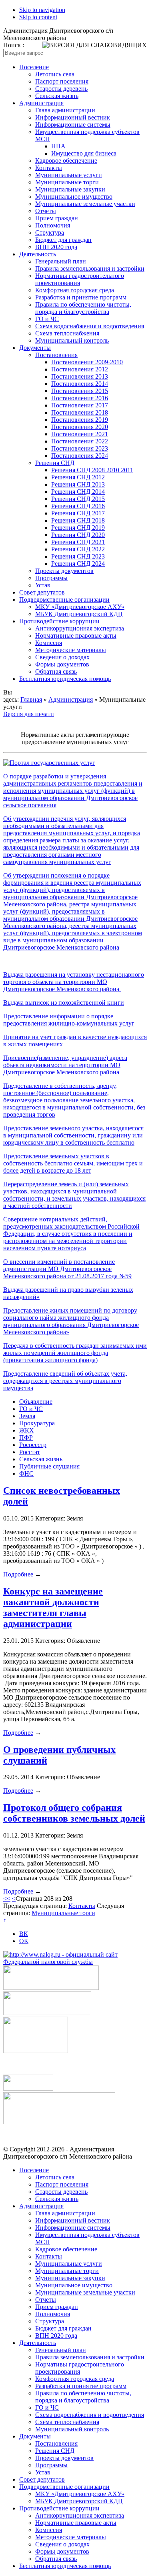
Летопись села (55, 74)
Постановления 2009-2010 (87, 362)
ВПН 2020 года (56, 247)
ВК (24, 1934)
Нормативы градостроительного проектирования (80, 279)
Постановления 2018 (80, 412)
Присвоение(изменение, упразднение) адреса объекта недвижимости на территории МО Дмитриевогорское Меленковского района (65, 1065)
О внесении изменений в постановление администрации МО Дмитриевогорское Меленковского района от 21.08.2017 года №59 (67, 1269)
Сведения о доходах (62, 657)
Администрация (41, 103)
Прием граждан (57, 218)
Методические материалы (71, 650)
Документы (35, 348)
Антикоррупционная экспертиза (80, 628)
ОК (24, 1941)
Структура (50, 232)
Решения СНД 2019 (78, 528)
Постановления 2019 (80, 420)
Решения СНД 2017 (78, 513)
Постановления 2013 (80, 376)
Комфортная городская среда (75, 290)
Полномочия (53, 225)
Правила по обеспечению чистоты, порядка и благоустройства (83, 308)
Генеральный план (61, 261)
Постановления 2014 (80, 384)
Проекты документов (64, 571)
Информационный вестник (73, 117)
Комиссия (49, 643)
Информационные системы (73, 125)
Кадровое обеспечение (66, 161)
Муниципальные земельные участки (85, 204)
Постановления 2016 (80, 398)
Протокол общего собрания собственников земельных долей (74, 1813)
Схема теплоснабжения (67, 333)
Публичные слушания (49, 1466)
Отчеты (46, 211)
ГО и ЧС (47, 319)
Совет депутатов (42, 592)
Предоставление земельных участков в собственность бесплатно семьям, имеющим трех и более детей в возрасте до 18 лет (73, 1163)
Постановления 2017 (80, 405)
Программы (51, 578)
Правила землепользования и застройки (90, 268)
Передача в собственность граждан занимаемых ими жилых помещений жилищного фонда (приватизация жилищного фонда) (75, 1353)
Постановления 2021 (80, 434)
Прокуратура (37, 1423)
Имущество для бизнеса (84, 153)
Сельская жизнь (57, 96)
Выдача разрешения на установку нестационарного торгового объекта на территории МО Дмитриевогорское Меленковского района (74, 982)
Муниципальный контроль (72, 340)
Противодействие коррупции (59, 621)
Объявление (36, 1402)
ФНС (26, 1474)
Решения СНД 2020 (78, 535)
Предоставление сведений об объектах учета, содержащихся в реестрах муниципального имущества (65, 1381)
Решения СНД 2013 (78, 484)
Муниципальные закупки (70, 189)
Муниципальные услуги (69, 175)
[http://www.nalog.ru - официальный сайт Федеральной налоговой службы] (75, 1962)
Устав (43, 585)
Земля (27, 1416)
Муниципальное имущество (74, 197)
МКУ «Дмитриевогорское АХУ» (80, 607)
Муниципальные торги (67, 182)
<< (7, 1899)
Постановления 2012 (80, 369)
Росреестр (33, 1445)
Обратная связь (56, 671)
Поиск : (14, 45)
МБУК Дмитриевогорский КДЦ (79, 614)
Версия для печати (29, 714)
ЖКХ (27, 1430)
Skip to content (38, 17)
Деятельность (38, 254)
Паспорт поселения (62, 81)
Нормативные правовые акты (76, 636)
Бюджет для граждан (63, 240)
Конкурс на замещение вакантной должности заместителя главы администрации (53, 1607)
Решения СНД (55, 463)
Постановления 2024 (80, 456)
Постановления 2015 (80, 391)
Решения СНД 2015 (78, 499)
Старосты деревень (61, 89)
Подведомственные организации (64, 600)
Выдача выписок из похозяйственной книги (64, 1003)
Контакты (49, 168)
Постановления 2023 (80, 448)
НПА (58, 146)
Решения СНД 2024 (78, 564)
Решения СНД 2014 (78, 492)
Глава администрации (65, 110)
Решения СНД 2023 (78, 556)
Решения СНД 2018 (78, 520)
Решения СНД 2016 (78, 506)
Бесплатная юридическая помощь (65, 679)
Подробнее (18, 1574)
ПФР (26, 1438)
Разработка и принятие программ (81, 297)
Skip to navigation (42, 10)
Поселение (34, 67)
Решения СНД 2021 (78, 542)
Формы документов (62, 664)
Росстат (30, 1452)
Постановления (56, 355)
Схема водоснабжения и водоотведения (90, 326)
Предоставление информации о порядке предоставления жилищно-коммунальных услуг (69, 1020)
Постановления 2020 (80, 427)
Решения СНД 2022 (78, 549)
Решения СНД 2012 (78, 477)
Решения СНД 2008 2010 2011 (92, 470)
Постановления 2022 (80, 441)
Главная (31, 699)
